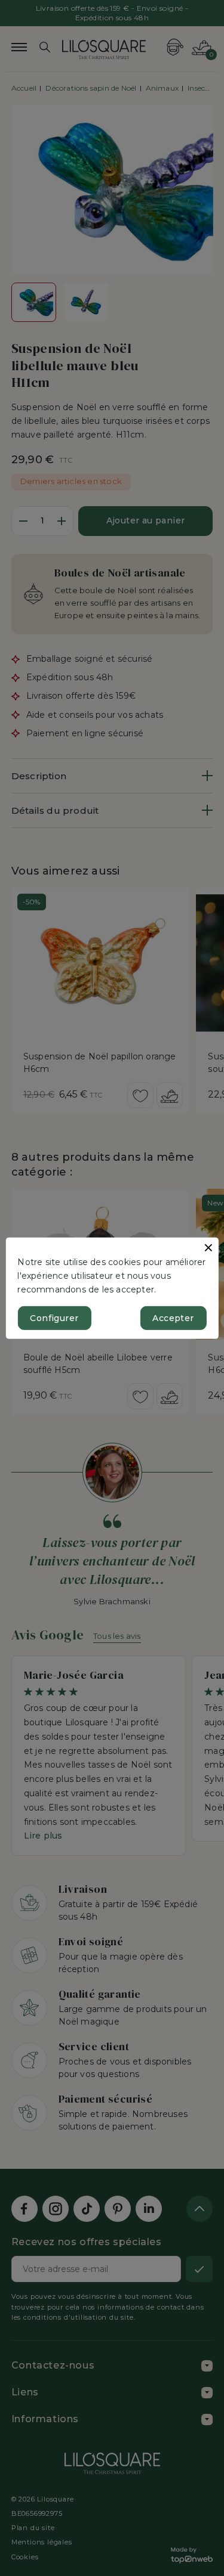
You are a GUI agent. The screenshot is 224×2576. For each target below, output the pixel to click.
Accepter (173, 1318)
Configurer (54, 1318)
